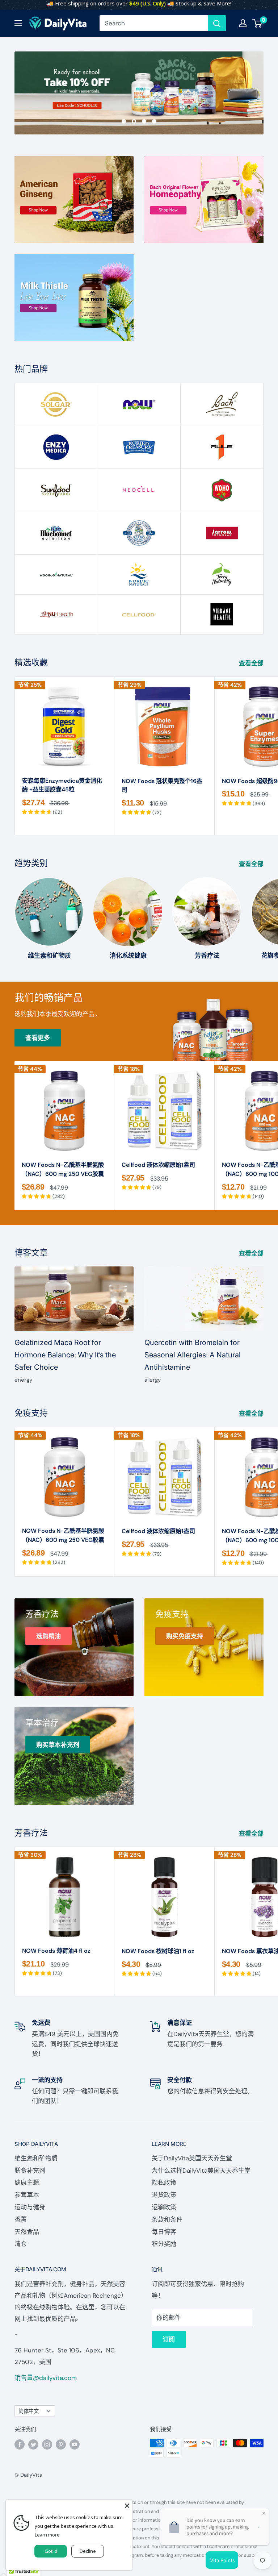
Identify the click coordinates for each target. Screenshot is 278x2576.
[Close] (127, 2505)
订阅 (169, 2339)
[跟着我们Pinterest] (61, 2444)
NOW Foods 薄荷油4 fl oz (56, 1951)
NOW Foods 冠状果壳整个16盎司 (162, 786)
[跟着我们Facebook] (20, 2444)
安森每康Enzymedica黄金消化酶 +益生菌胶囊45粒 (62, 785)
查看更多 (38, 1038)
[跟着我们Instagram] (47, 2444)
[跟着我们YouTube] (75, 2444)
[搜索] (217, 23)
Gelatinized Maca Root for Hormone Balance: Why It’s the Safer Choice (65, 1355)
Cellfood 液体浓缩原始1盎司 (158, 1165)
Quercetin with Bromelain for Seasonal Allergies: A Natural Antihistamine (193, 1355)
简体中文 (29, 2411)
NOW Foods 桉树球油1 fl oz (158, 1951)
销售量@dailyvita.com (46, 2378)
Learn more (47, 2535)
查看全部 (252, 663)
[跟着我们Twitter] (33, 2444)
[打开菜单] (18, 23)
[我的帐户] (243, 23)
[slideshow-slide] (139, 93)
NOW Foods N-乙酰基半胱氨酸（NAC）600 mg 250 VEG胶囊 (63, 1169)
